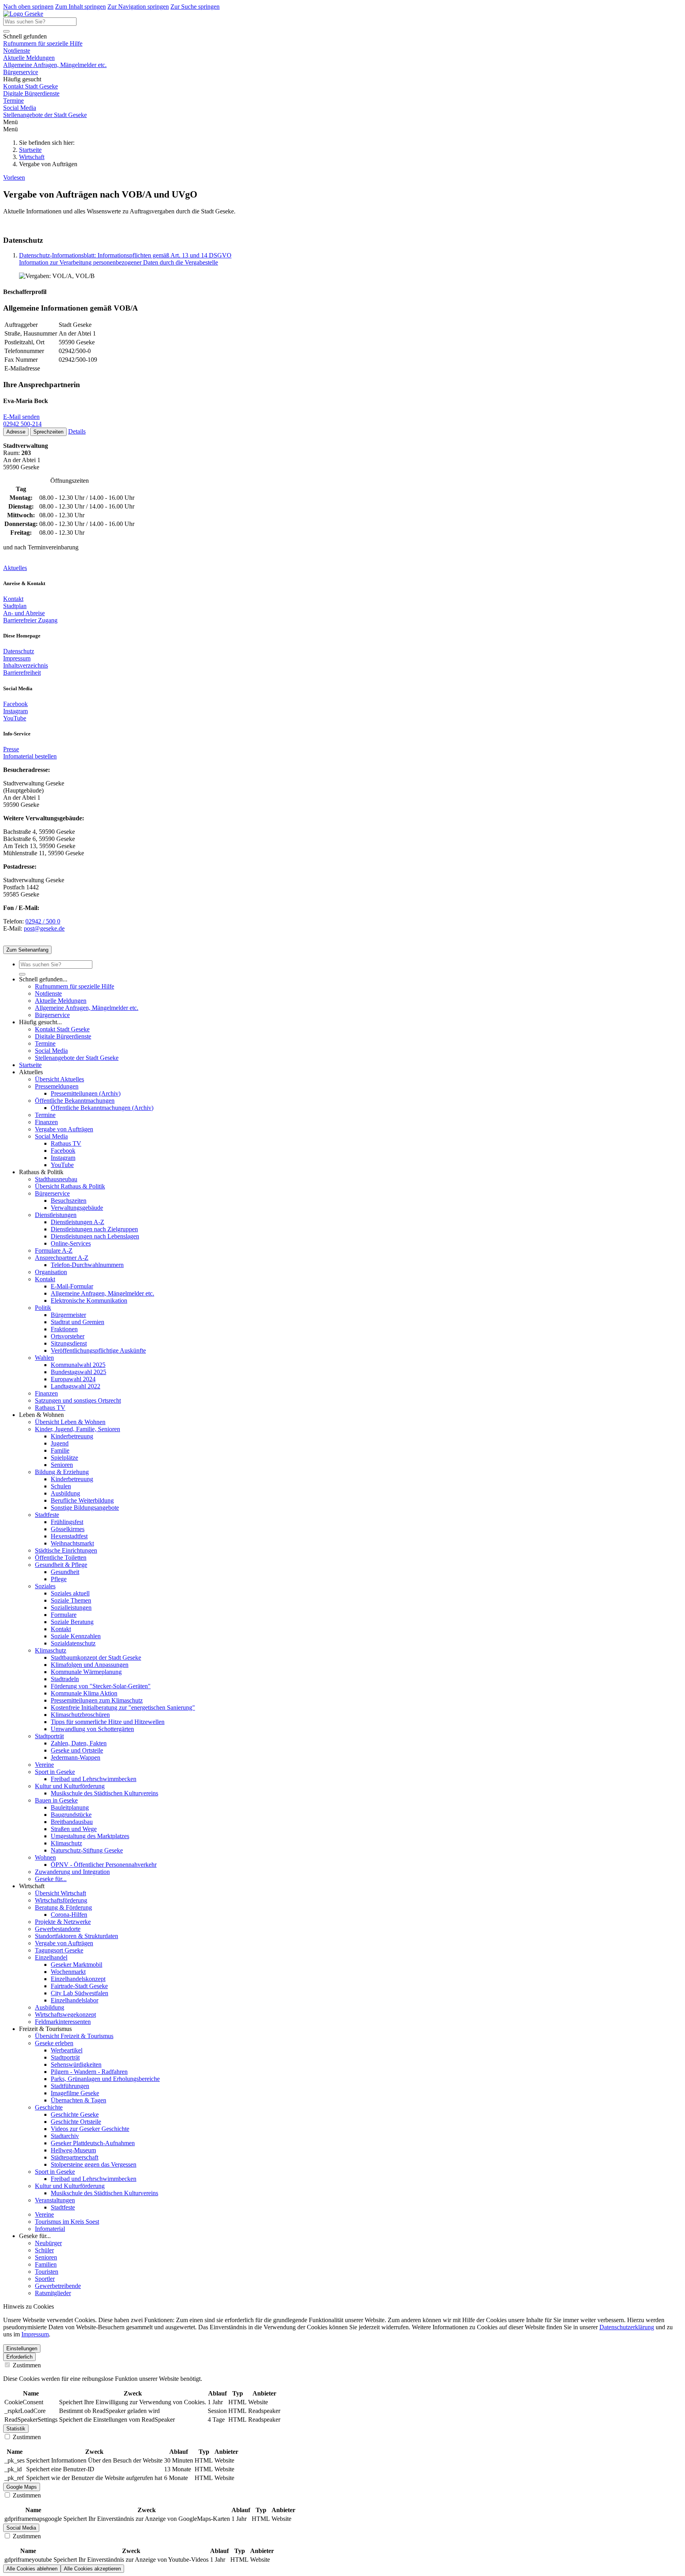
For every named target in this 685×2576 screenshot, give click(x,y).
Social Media (20, 108)
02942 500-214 (22, 424)
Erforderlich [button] (19, 2357)
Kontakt (13, 599)
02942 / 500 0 (43, 921)
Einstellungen (22, 2349)
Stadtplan (15, 606)
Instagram (15, 711)
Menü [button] (11, 129)
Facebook (15, 704)
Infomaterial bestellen (30, 756)
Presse (11, 749)
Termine (13, 101)
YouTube (15, 718)
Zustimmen (26, 2365)
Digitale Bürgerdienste (31, 93)
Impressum (17, 658)
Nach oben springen (28, 7)
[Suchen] (6, 31)
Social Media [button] (21, 2528)
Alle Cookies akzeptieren (92, 2569)
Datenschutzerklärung (627, 2327)
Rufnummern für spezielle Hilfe (43, 43)
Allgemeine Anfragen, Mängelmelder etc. (55, 65)
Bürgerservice (21, 72)
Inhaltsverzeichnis (26, 665)
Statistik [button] (16, 2429)
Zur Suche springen (195, 7)
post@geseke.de (44, 928)
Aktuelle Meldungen (29, 58)
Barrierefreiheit (22, 673)
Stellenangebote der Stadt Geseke (45, 115)
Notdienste (17, 51)
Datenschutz (19, 651)
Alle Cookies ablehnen (32, 2569)
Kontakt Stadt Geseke (31, 86)
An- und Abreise (24, 613)
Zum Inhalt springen (80, 7)
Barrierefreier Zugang (30, 620)
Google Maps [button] (22, 2487)
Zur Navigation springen (138, 7)
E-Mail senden (21, 417)
